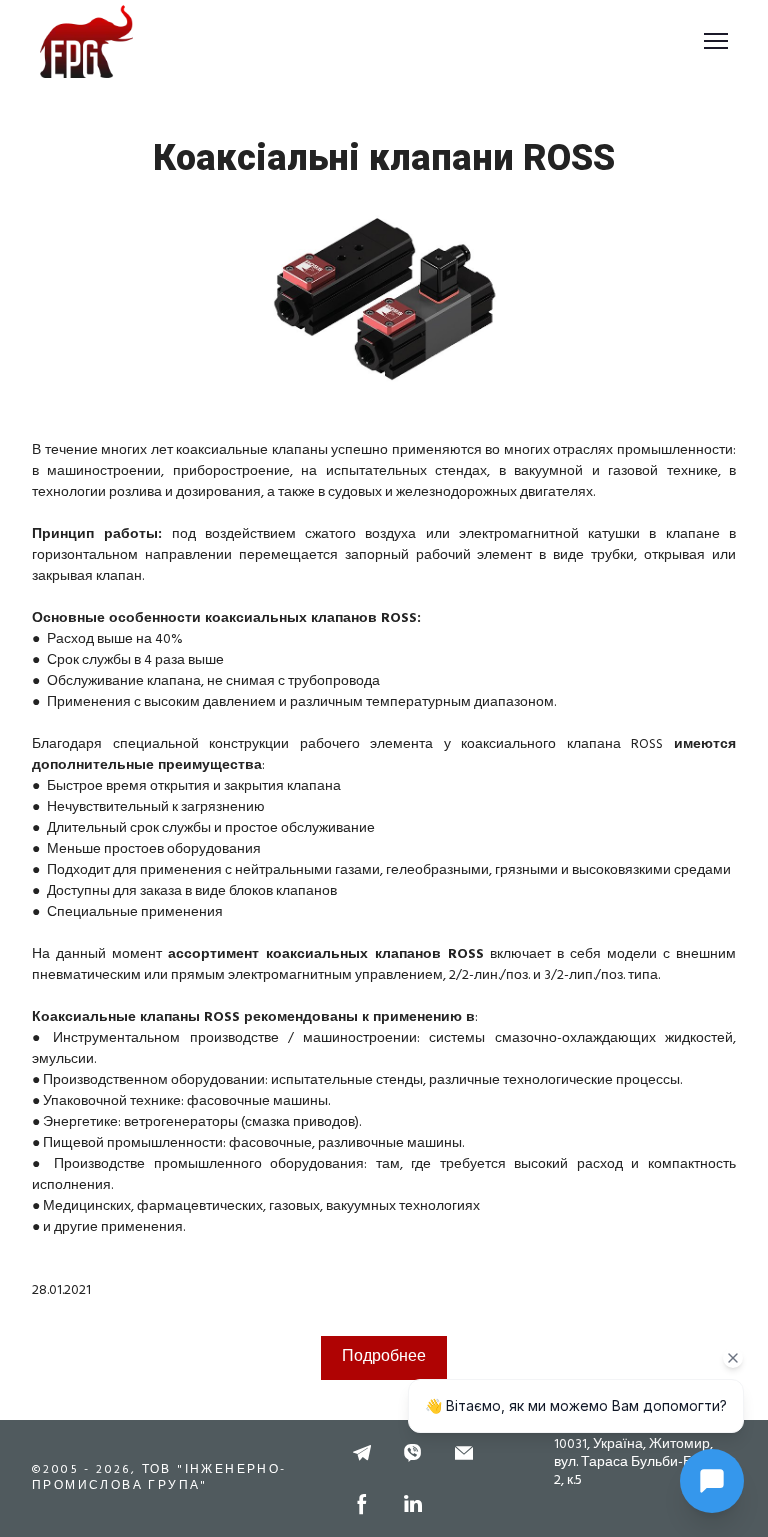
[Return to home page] (86, 41)
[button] (362, 1453)
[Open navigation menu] (716, 41)
